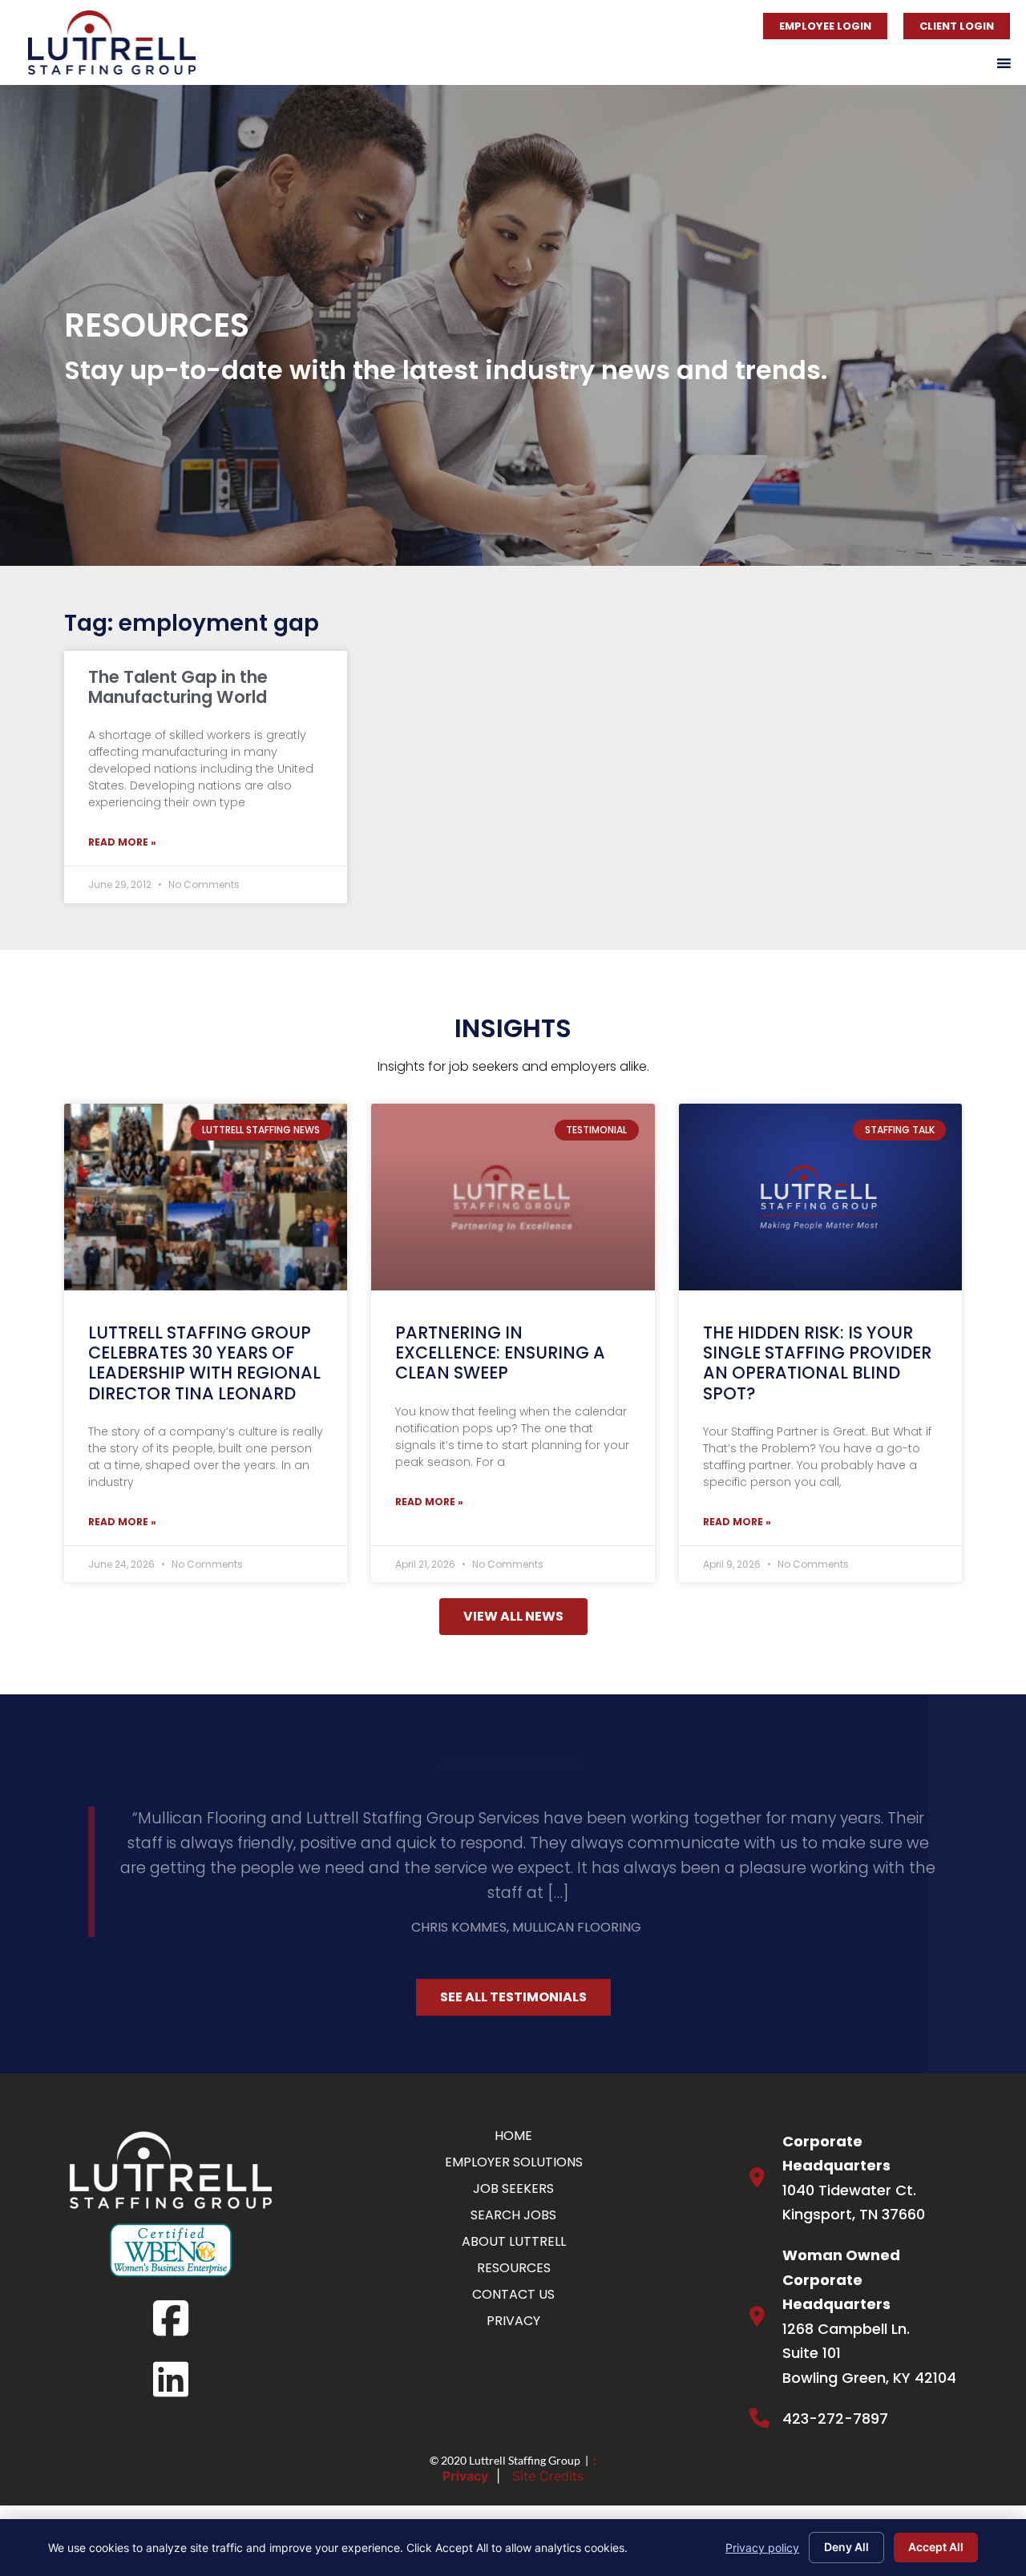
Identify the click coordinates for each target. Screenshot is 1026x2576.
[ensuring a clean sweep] (513, 1197)
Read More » (122, 842)
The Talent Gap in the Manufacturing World (178, 687)
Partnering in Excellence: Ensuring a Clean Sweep (500, 1353)
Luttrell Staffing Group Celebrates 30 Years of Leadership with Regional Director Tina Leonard (204, 1363)
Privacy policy (762, 2548)
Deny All (846, 2547)
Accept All (936, 2547)
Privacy (465, 2437)
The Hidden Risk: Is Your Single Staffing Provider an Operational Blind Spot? (817, 1363)
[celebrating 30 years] (206, 1197)
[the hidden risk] (820, 1197)
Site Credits (548, 2437)
